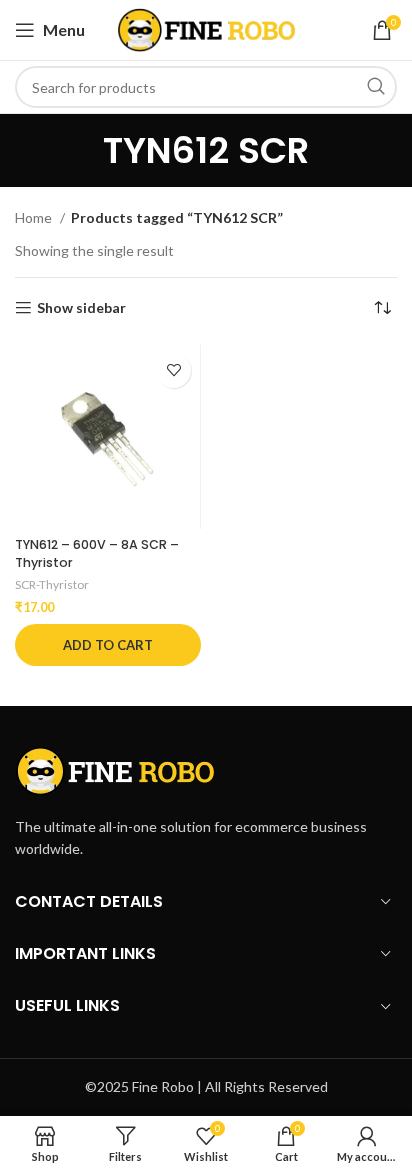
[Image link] (115, 768)
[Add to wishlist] (173, 370)
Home (35, 217)
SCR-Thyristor (52, 584)
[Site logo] (206, 28)
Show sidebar (81, 308)
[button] (108, 645)
